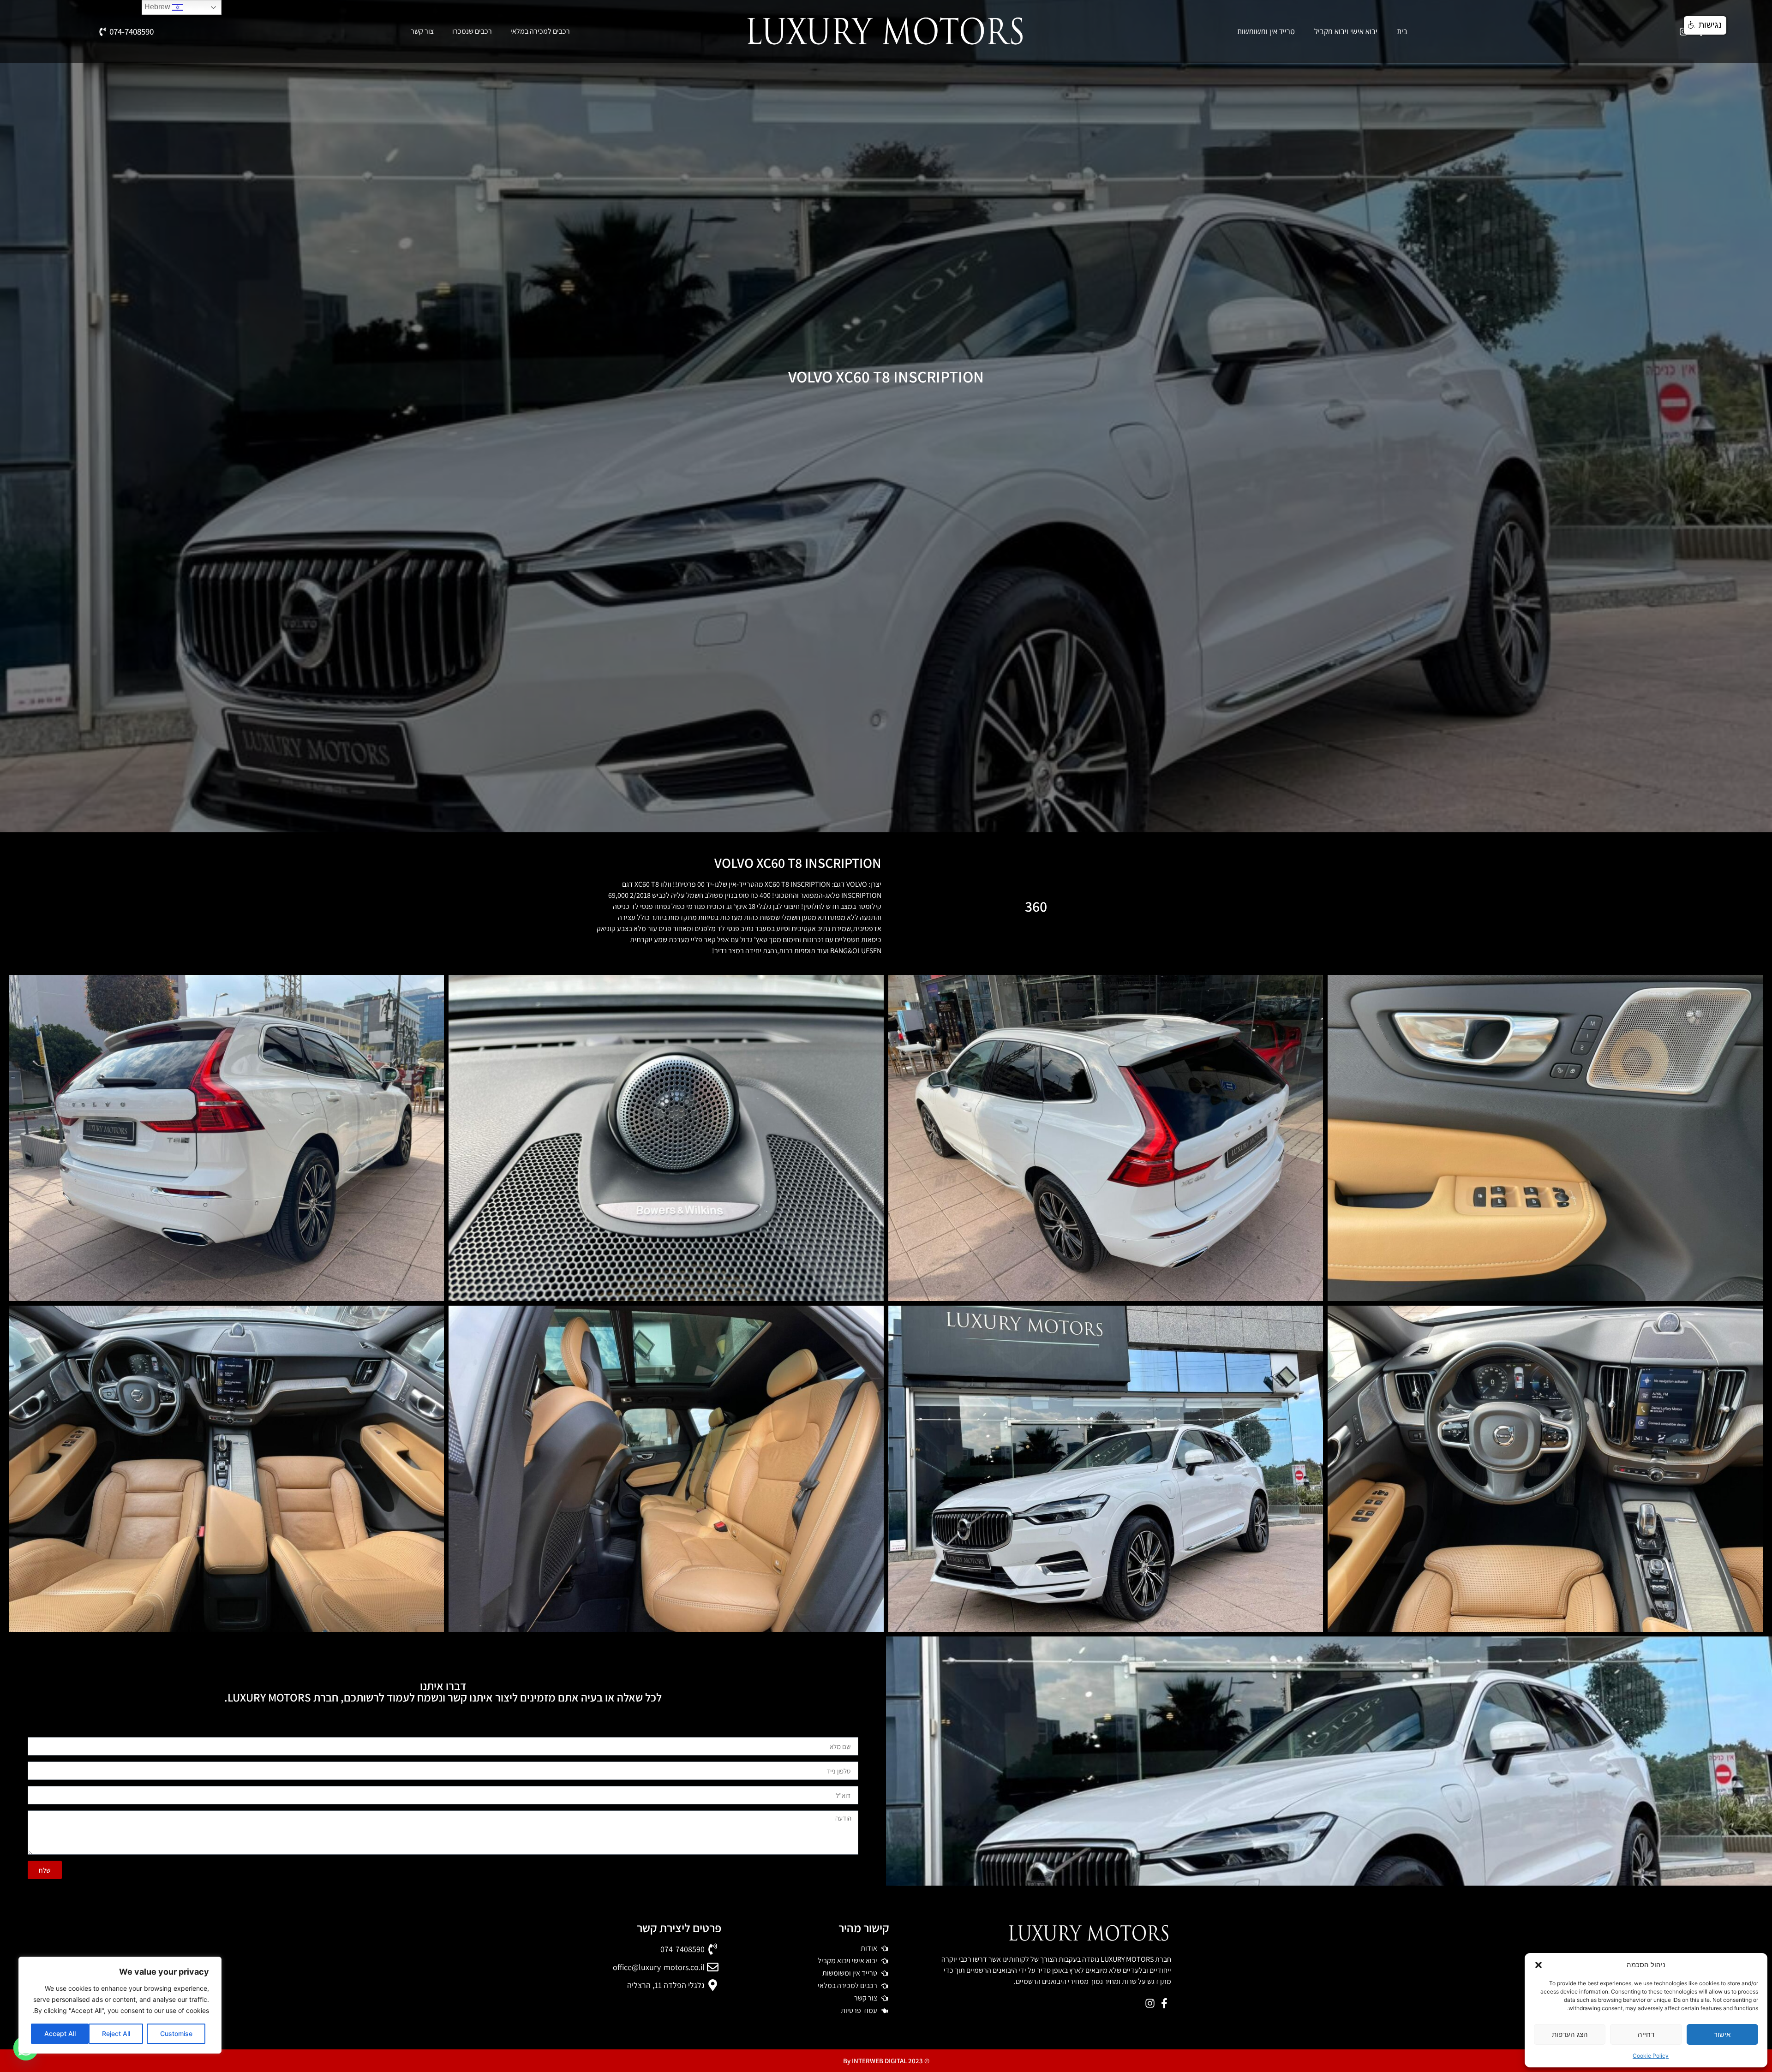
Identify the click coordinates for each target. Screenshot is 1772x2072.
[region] (120, 2005)
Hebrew (158, 7)
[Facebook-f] (1164, 2003)
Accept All (60, 2033)
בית (1402, 31)
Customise (176, 2033)
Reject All (116, 2033)
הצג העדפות (1570, 2034)
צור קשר (422, 31)
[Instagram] (1150, 2003)
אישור (1722, 2034)
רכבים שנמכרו (472, 31)
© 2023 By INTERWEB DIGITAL (886, 2061)
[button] (1539, 1965)
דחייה (1646, 2034)
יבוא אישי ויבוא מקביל (1346, 31)
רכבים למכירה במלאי (540, 31)
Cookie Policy (1651, 2056)
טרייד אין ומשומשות (1266, 31)
